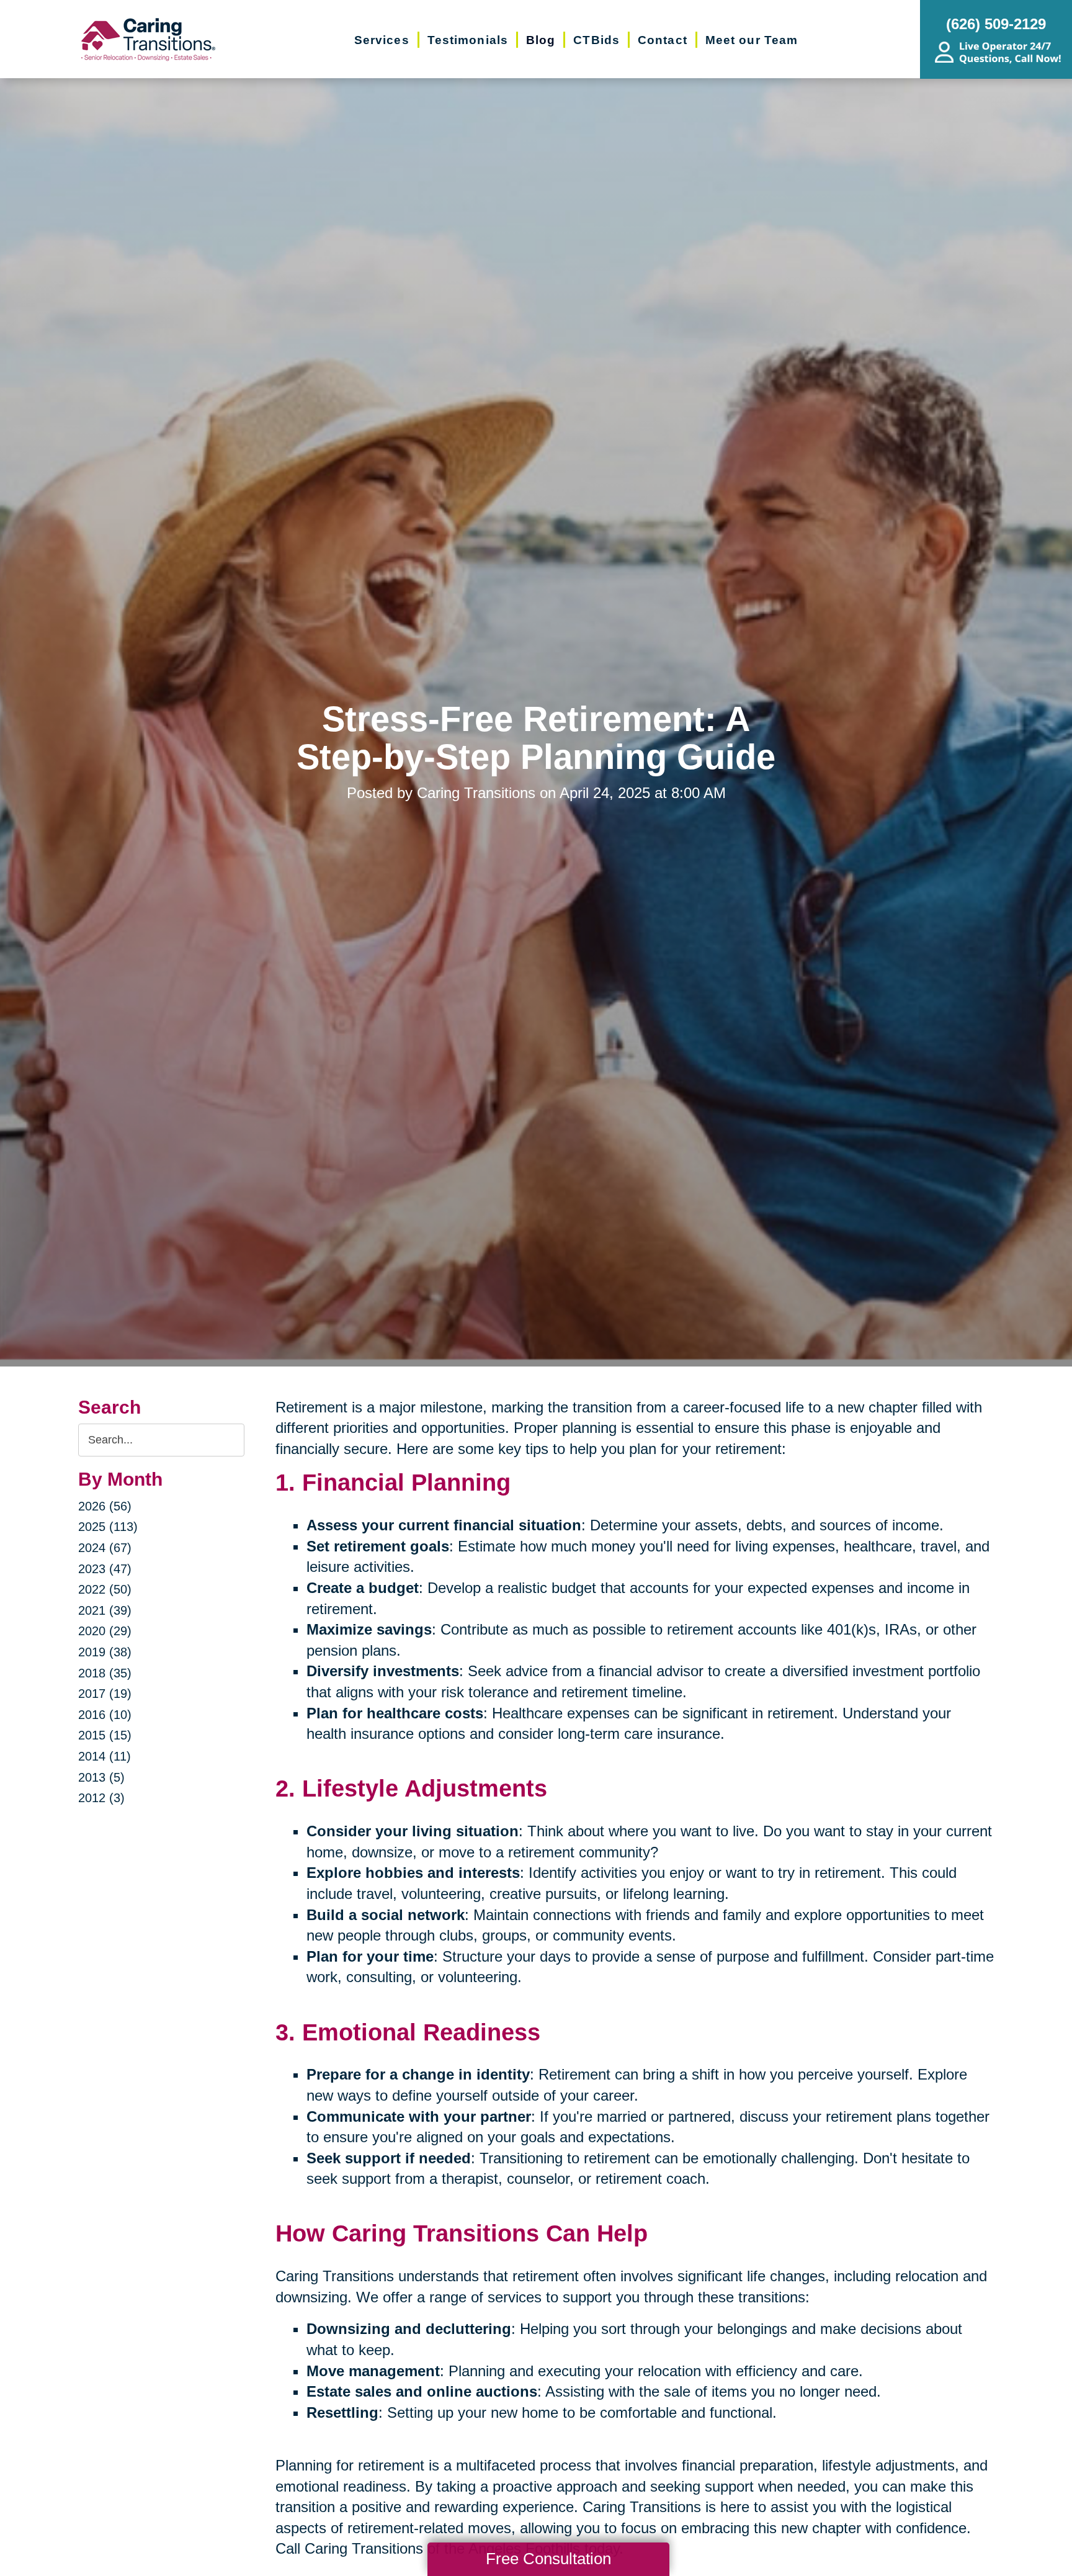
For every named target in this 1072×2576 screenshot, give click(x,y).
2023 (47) (105, 1569)
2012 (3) (101, 1798)
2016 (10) (105, 1715)
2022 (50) (105, 1589)
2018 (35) (105, 1673)
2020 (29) (105, 1631)
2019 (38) (105, 1652)
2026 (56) (105, 1506)
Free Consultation (548, 2559)
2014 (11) (105, 1756)
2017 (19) (105, 1694)
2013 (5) (101, 1777)
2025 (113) (108, 1527)
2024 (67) (105, 1548)
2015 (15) (105, 1735)
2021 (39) (105, 1610)
